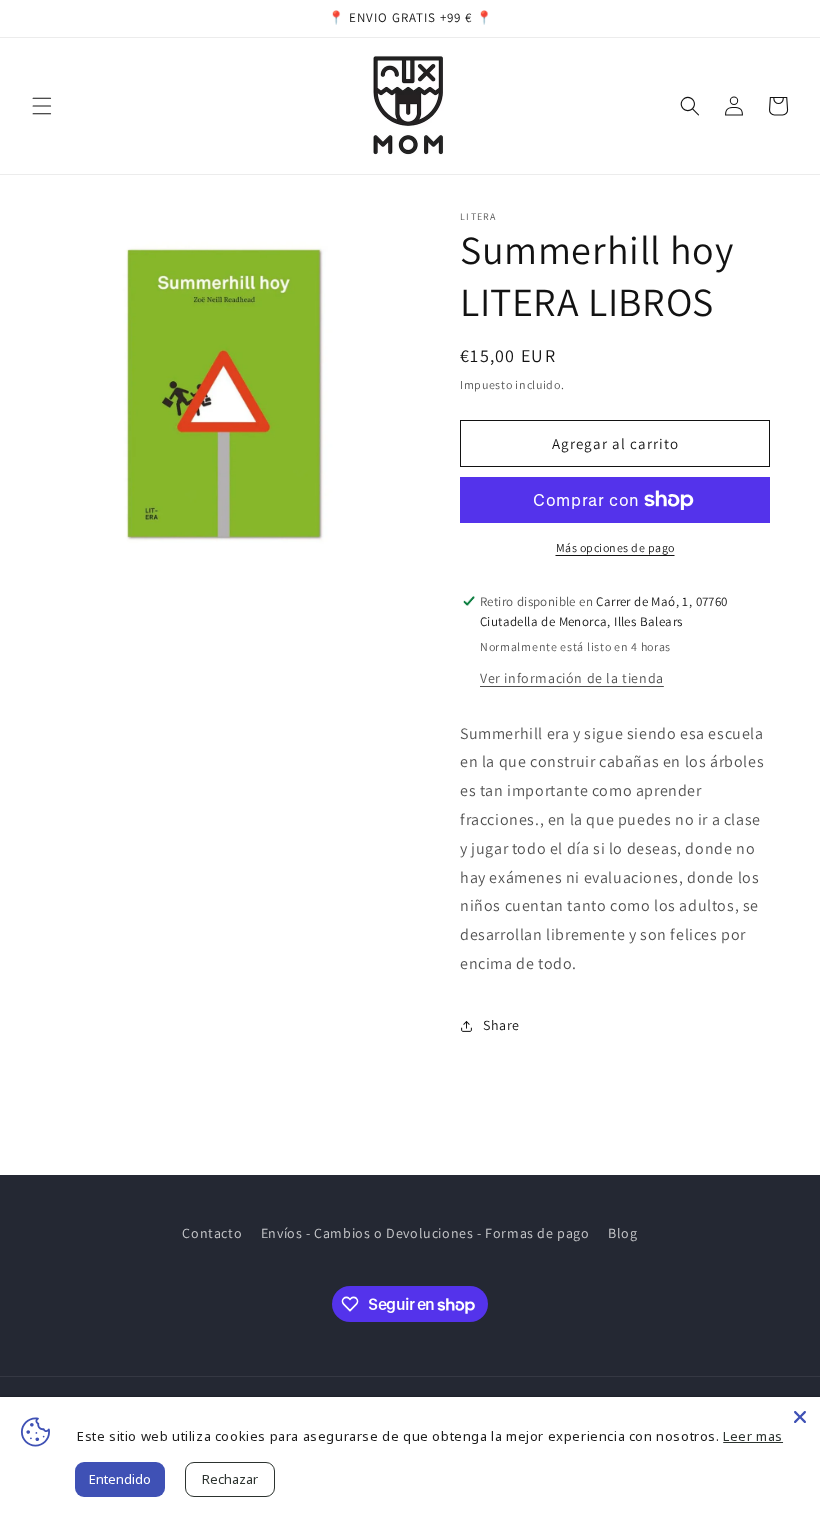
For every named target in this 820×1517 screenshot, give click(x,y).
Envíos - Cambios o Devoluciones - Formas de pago (425, 1233)
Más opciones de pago (615, 547)
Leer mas (753, 1436)
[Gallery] (230, 391)
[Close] (800, 1417)
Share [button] (501, 1025)
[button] (42, 106)
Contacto (212, 1233)
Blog (622, 1233)
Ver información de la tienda (572, 678)
